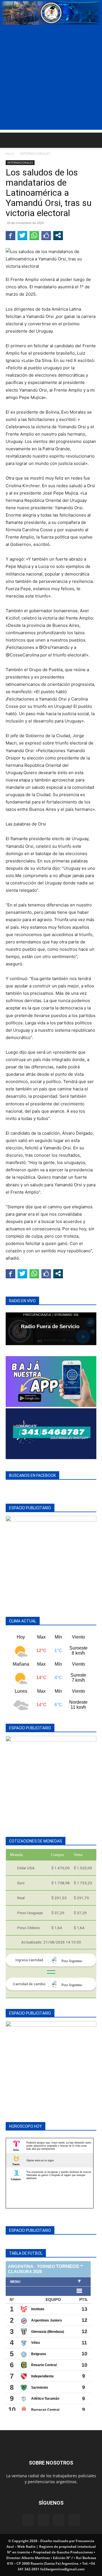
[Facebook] (28, 2520)
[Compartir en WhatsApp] (34, 235)
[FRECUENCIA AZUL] (51, 13)
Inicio (10, 154)
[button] (10, 140)
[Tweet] (22, 235)
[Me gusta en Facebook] (46, 235)
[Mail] (43, 2520)
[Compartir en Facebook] (10, 235)
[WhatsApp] (59, 2520)
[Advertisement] (51, 79)
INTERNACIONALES (35, 154)
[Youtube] (74, 2520)
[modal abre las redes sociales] (58, 235)
